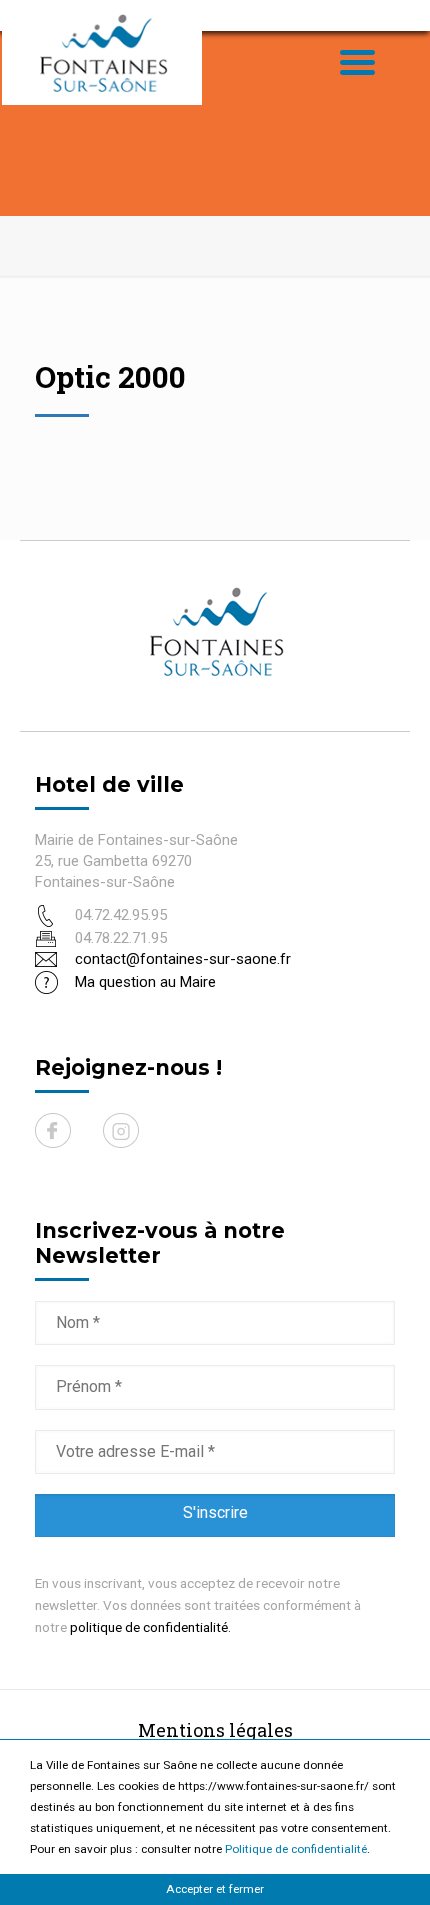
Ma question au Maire (145, 982)
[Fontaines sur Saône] (102, 52)
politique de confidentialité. (150, 1627)
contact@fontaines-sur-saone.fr (183, 959)
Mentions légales (215, 1730)
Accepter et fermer (215, 1889)
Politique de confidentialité (296, 1849)
